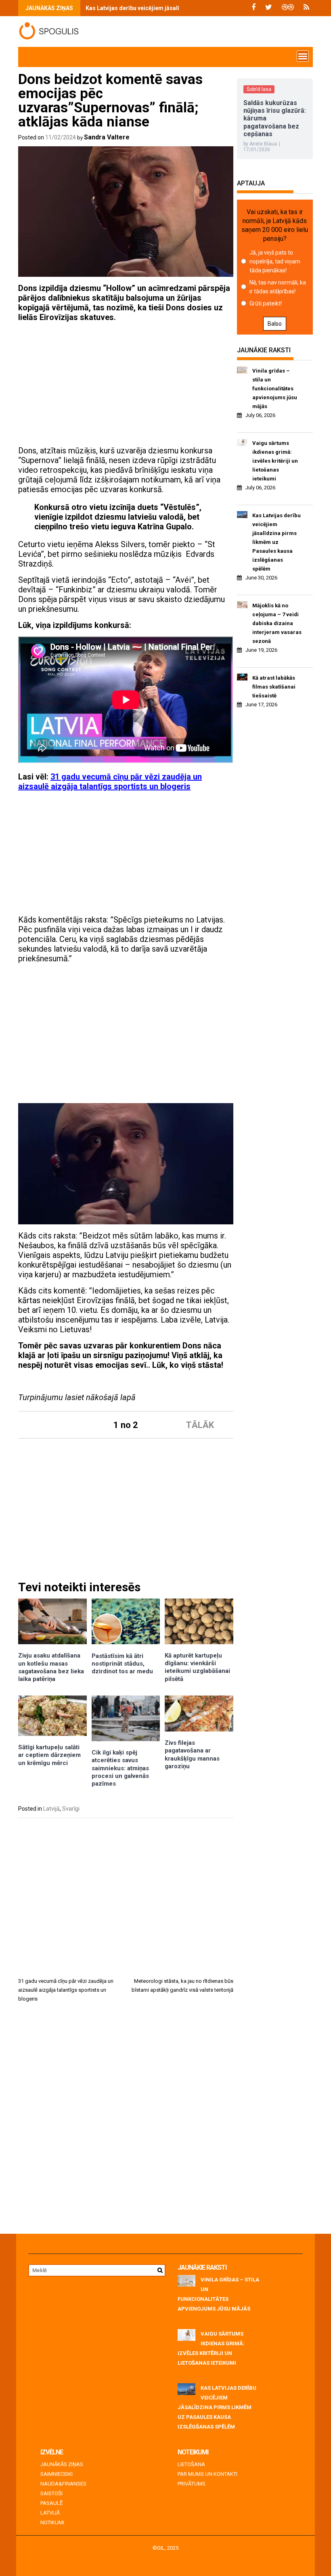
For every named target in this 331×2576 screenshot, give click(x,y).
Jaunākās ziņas (62, 2464)
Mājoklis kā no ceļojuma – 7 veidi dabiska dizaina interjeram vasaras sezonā (277, 623)
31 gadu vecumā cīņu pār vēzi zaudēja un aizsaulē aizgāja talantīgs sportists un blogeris (110, 781)
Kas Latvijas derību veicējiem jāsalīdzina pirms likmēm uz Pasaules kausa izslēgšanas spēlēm (277, 542)
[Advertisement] (126, 385)
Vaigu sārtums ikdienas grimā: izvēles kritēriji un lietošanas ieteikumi (275, 461)
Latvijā (51, 1809)
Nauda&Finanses (63, 2484)
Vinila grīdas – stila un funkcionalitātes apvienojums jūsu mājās (275, 389)
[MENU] (303, 56)
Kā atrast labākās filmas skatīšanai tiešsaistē (274, 687)
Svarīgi (71, 1809)
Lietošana (191, 2464)
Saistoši (51, 2493)
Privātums (192, 2484)
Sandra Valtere (107, 137)
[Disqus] (126, 2121)
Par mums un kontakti (207, 2474)
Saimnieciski (57, 2474)
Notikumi (52, 2522)
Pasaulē (51, 2503)
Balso (275, 324)
